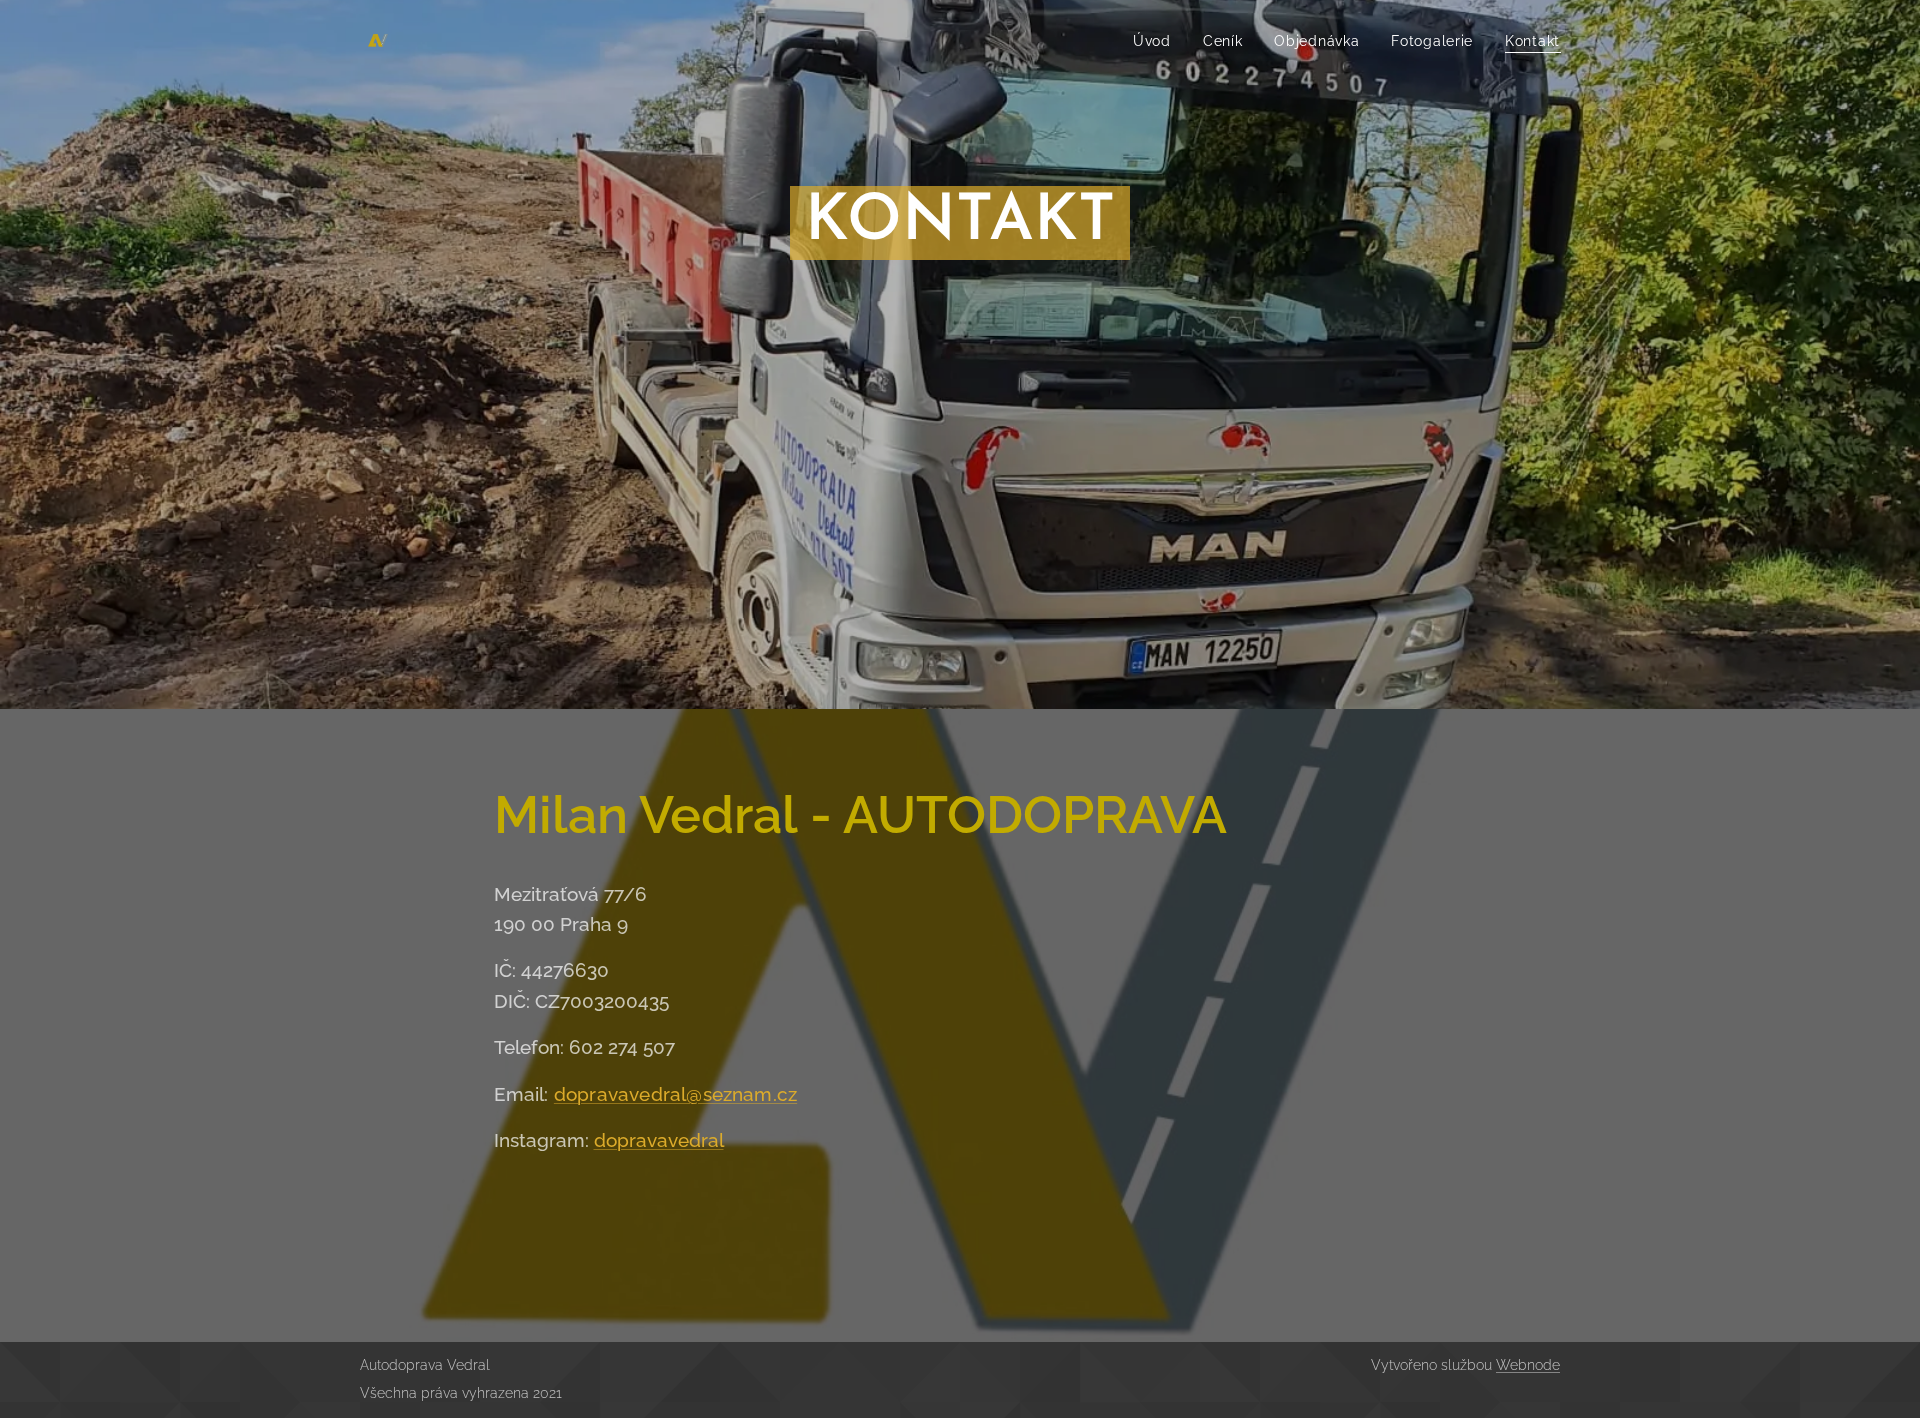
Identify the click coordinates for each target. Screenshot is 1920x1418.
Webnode (1528, 1365)
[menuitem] (1157, 41)
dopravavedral (659, 1140)
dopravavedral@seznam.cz (675, 1094)
